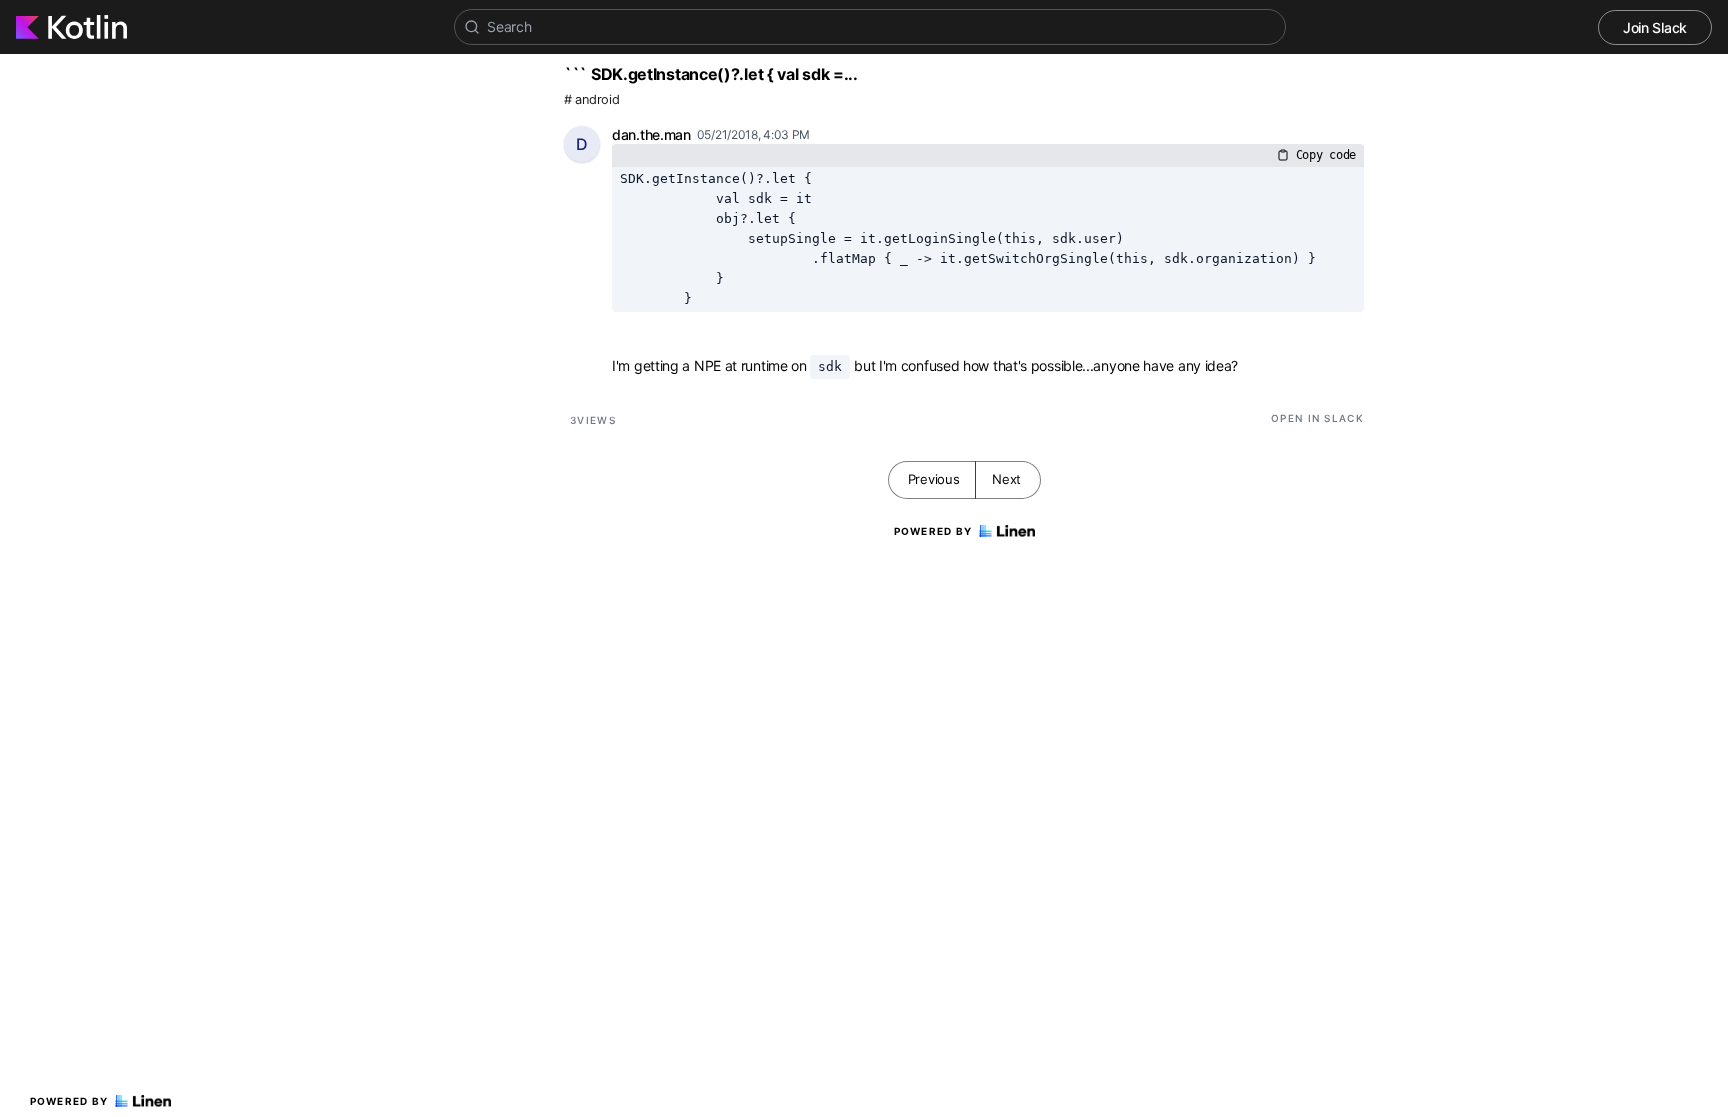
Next (1006, 479)
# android (591, 99)
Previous (934, 479)
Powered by (69, 1101)
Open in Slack (1317, 418)
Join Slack (1655, 27)
